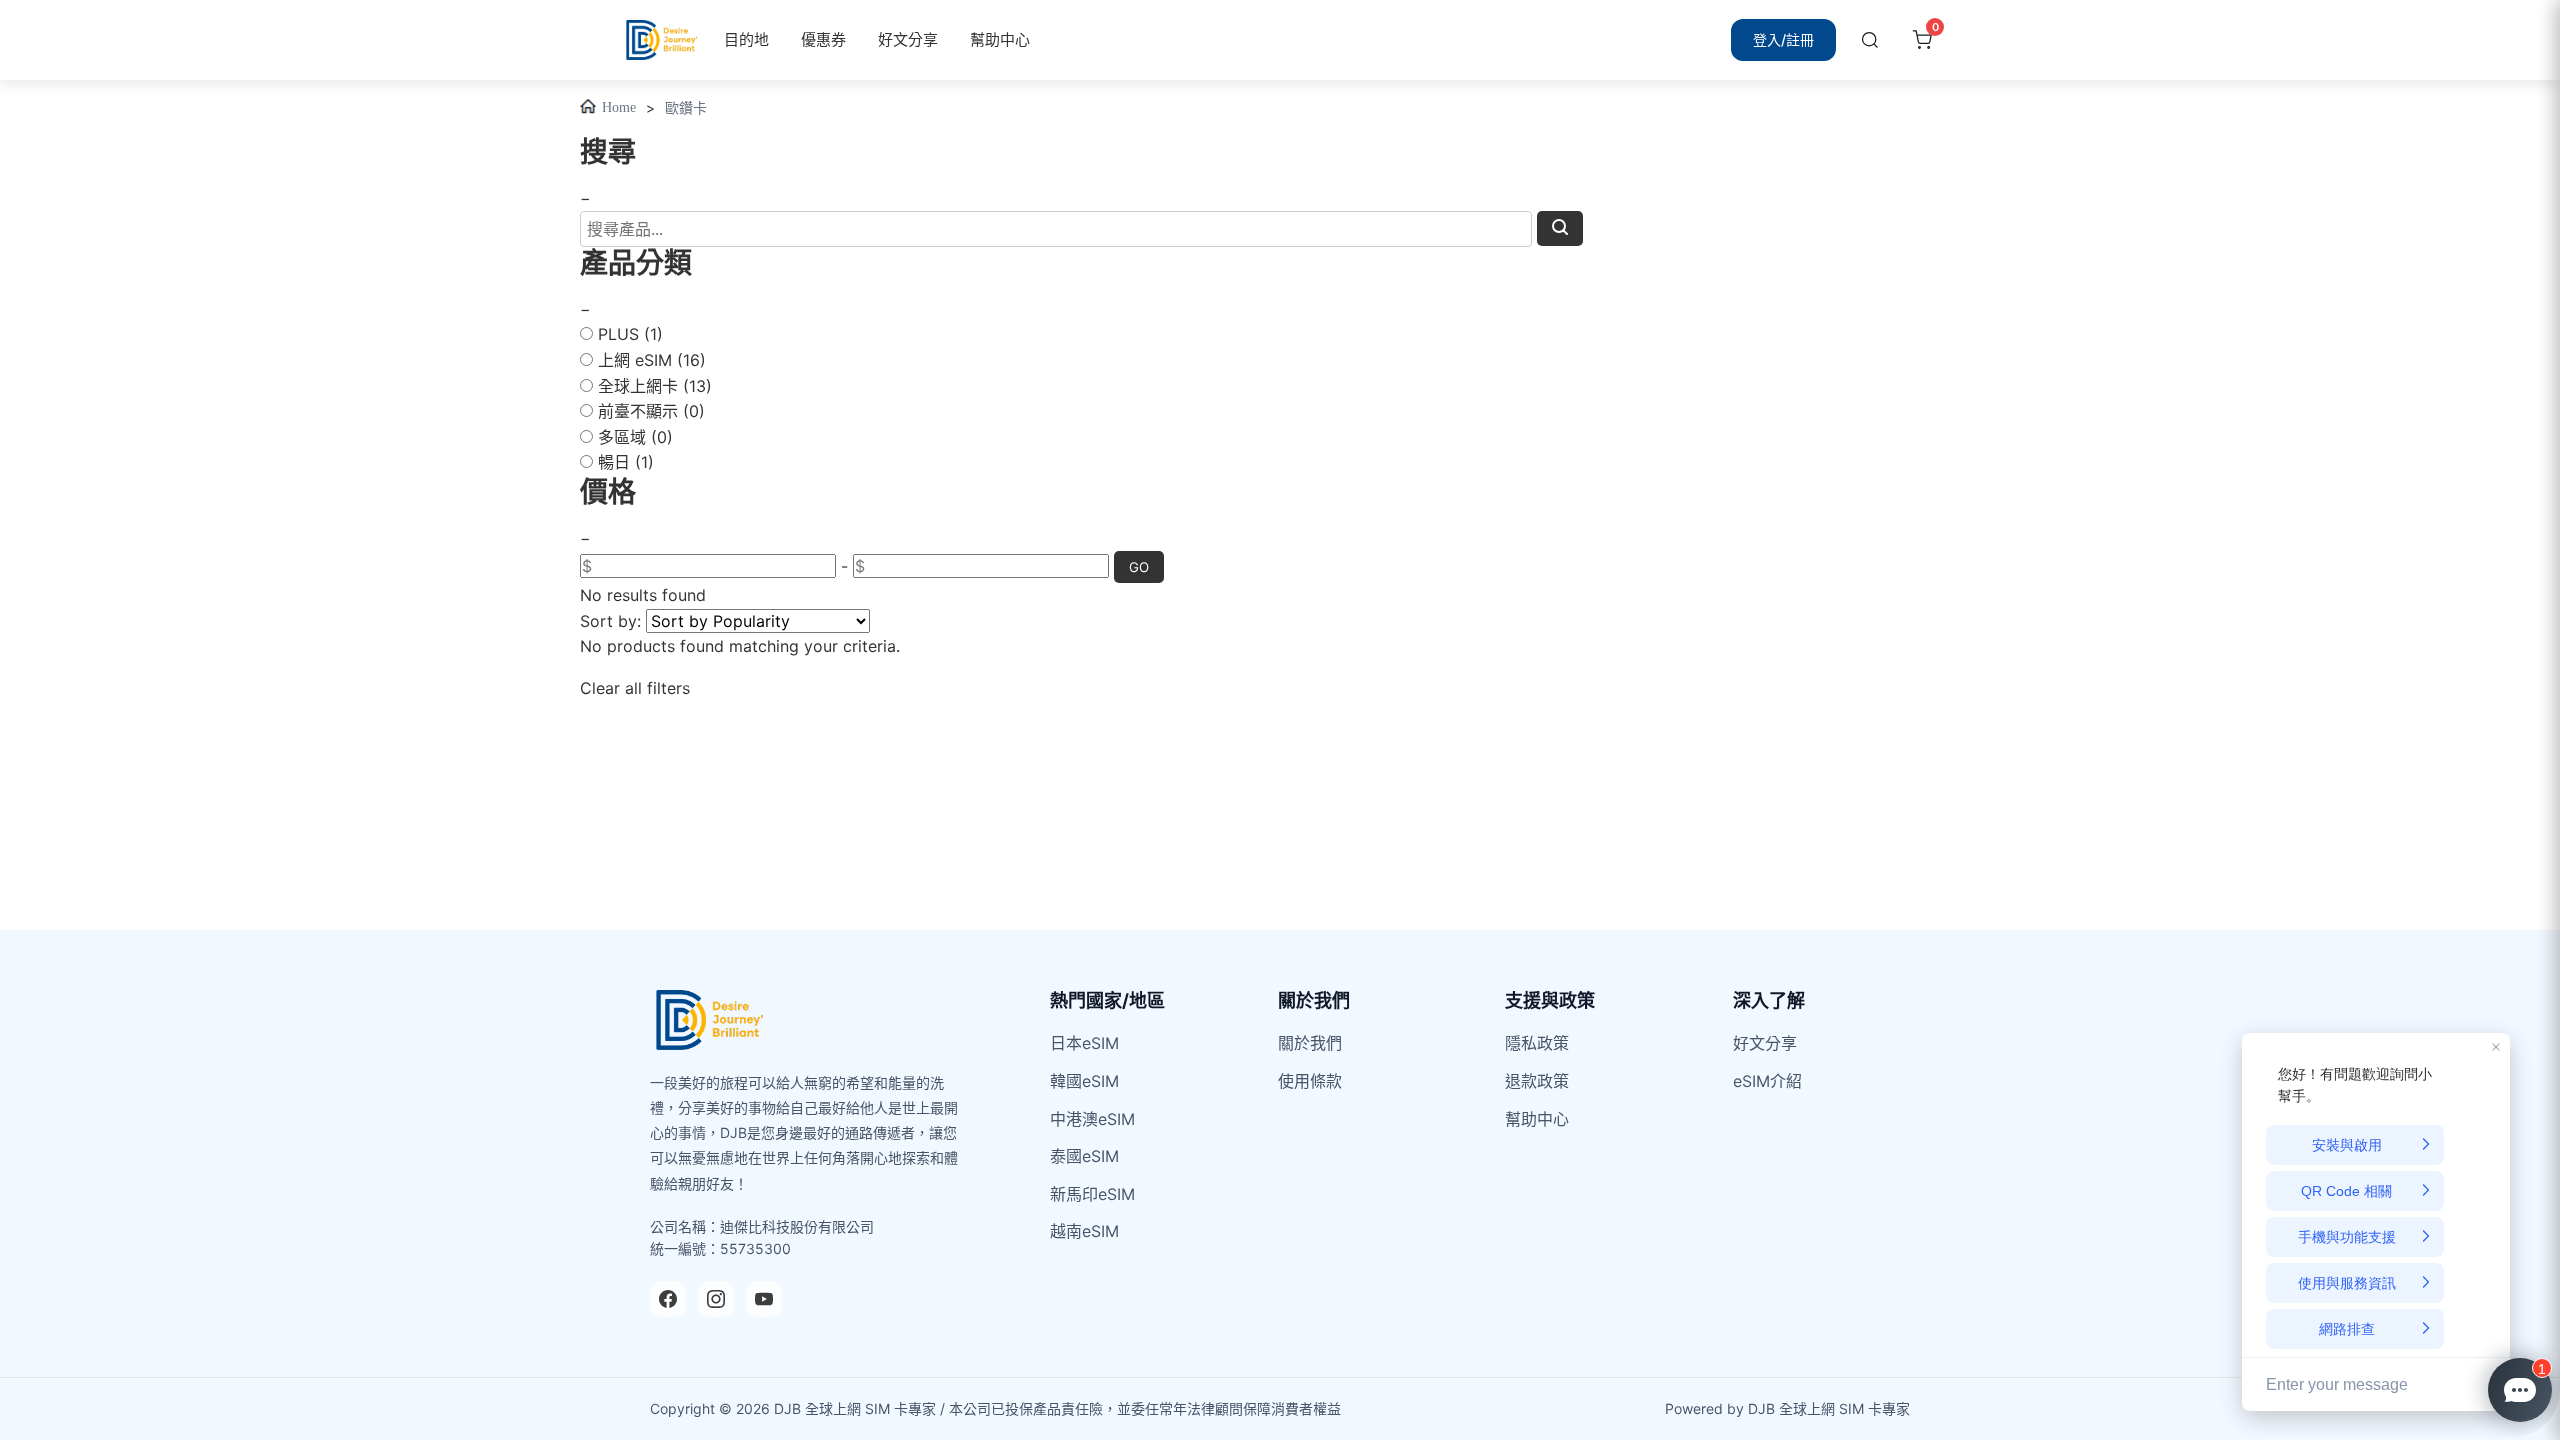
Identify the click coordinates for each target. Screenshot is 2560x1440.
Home (619, 107)
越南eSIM (1084, 1231)
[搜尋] (1870, 40)
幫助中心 (1000, 39)
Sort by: (610, 621)
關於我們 (1310, 1043)
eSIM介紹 (1767, 1081)
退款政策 (1537, 1081)
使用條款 (1310, 1081)
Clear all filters (635, 688)
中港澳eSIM (1092, 1119)
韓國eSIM (1084, 1081)
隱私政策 (1537, 1043)
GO (1139, 567)
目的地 (746, 39)
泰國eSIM (1084, 1156)
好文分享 (908, 39)
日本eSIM (1084, 1043)
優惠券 (823, 39)
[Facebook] (668, 1299)
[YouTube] (764, 1299)
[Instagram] (716, 1299)
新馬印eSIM (1092, 1194)
